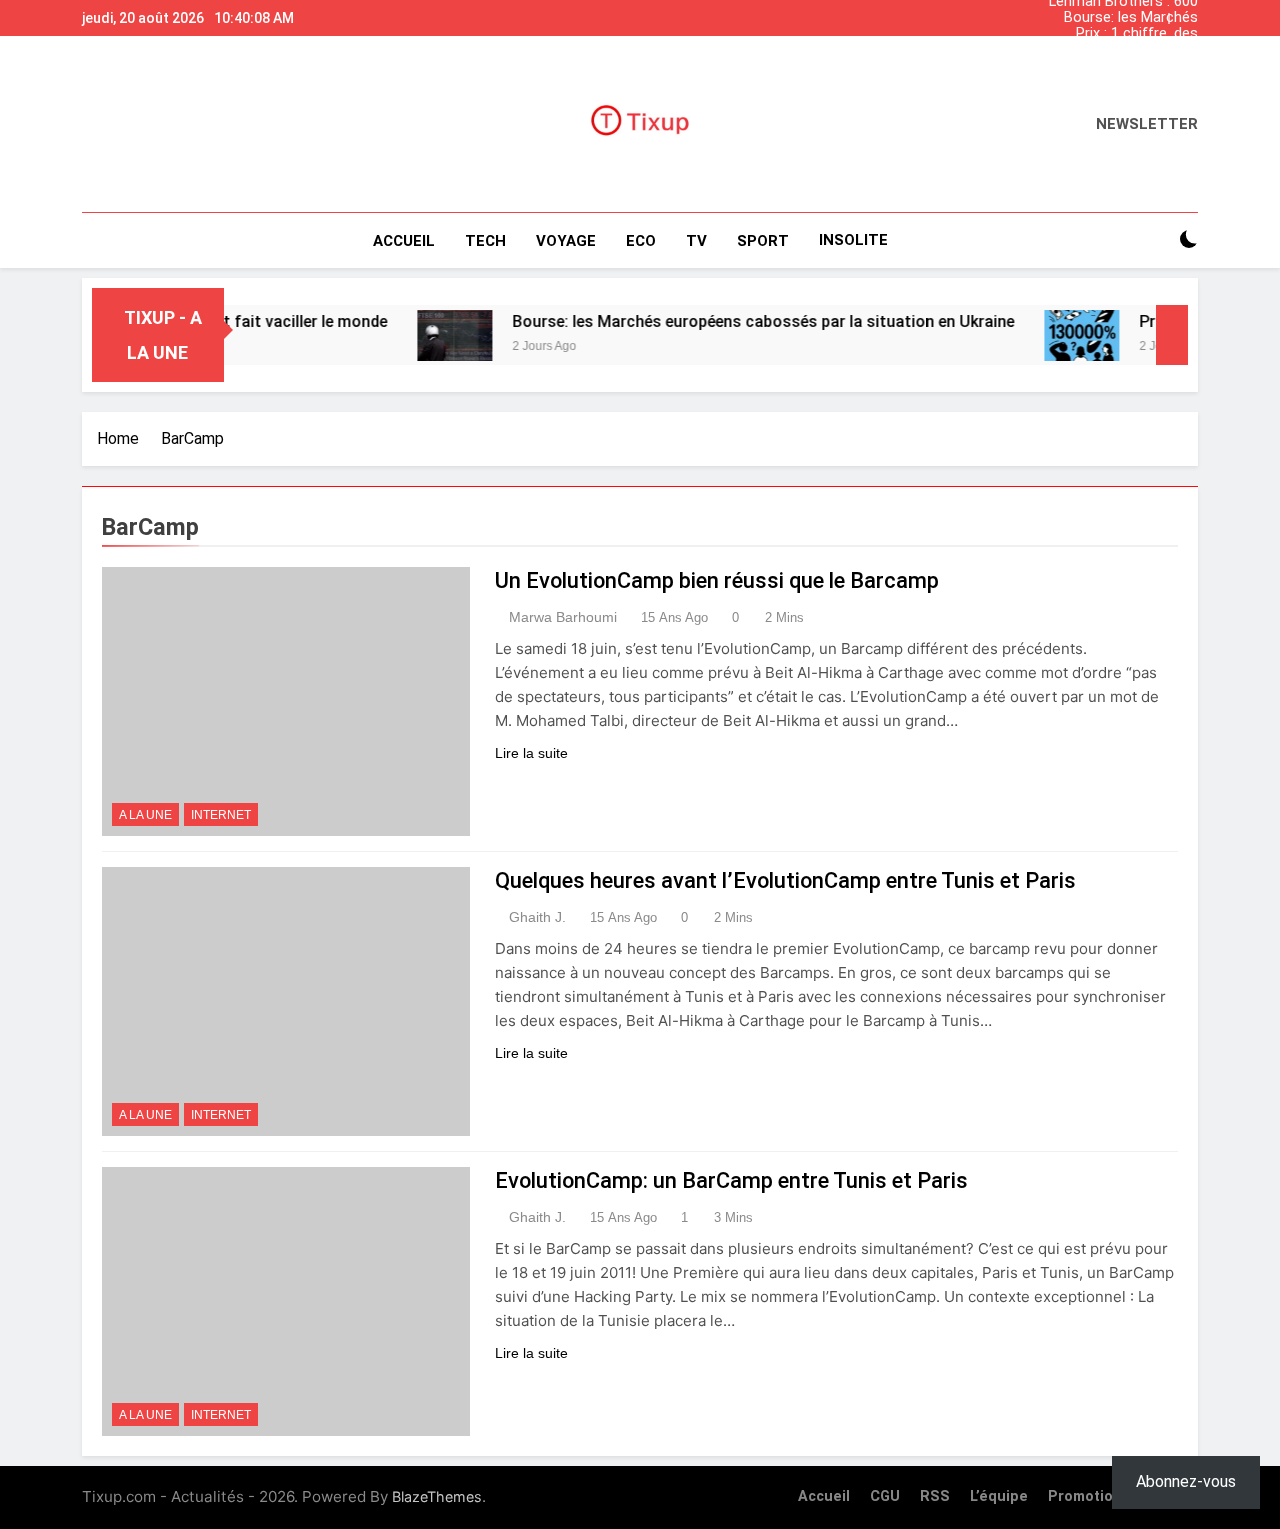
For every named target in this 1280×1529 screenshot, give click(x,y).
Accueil (404, 241)
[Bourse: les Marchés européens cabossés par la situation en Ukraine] (424, 335)
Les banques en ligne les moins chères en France (1118, 50)
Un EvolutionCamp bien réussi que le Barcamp (717, 580)
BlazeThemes (437, 1496)
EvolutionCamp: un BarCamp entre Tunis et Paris (731, 1180)
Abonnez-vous (1186, 1481)
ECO (641, 241)
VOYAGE (566, 241)
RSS (935, 1496)
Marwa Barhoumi (563, 617)
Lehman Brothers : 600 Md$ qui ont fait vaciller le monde (1113, 66)
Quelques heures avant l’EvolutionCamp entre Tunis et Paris (785, 880)
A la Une (145, 815)
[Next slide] (1188, 13)
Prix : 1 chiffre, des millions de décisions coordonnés (1129, 34)
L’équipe (999, 1496)
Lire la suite (531, 753)
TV (696, 241)
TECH (485, 241)
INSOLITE (853, 240)
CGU (885, 1496)
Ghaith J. (537, 917)
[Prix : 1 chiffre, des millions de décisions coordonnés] (1051, 335)
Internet (221, 815)
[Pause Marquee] (1172, 335)
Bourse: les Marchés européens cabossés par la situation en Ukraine (1116, 18)
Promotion (1085, 1496)
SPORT (763, 241)
